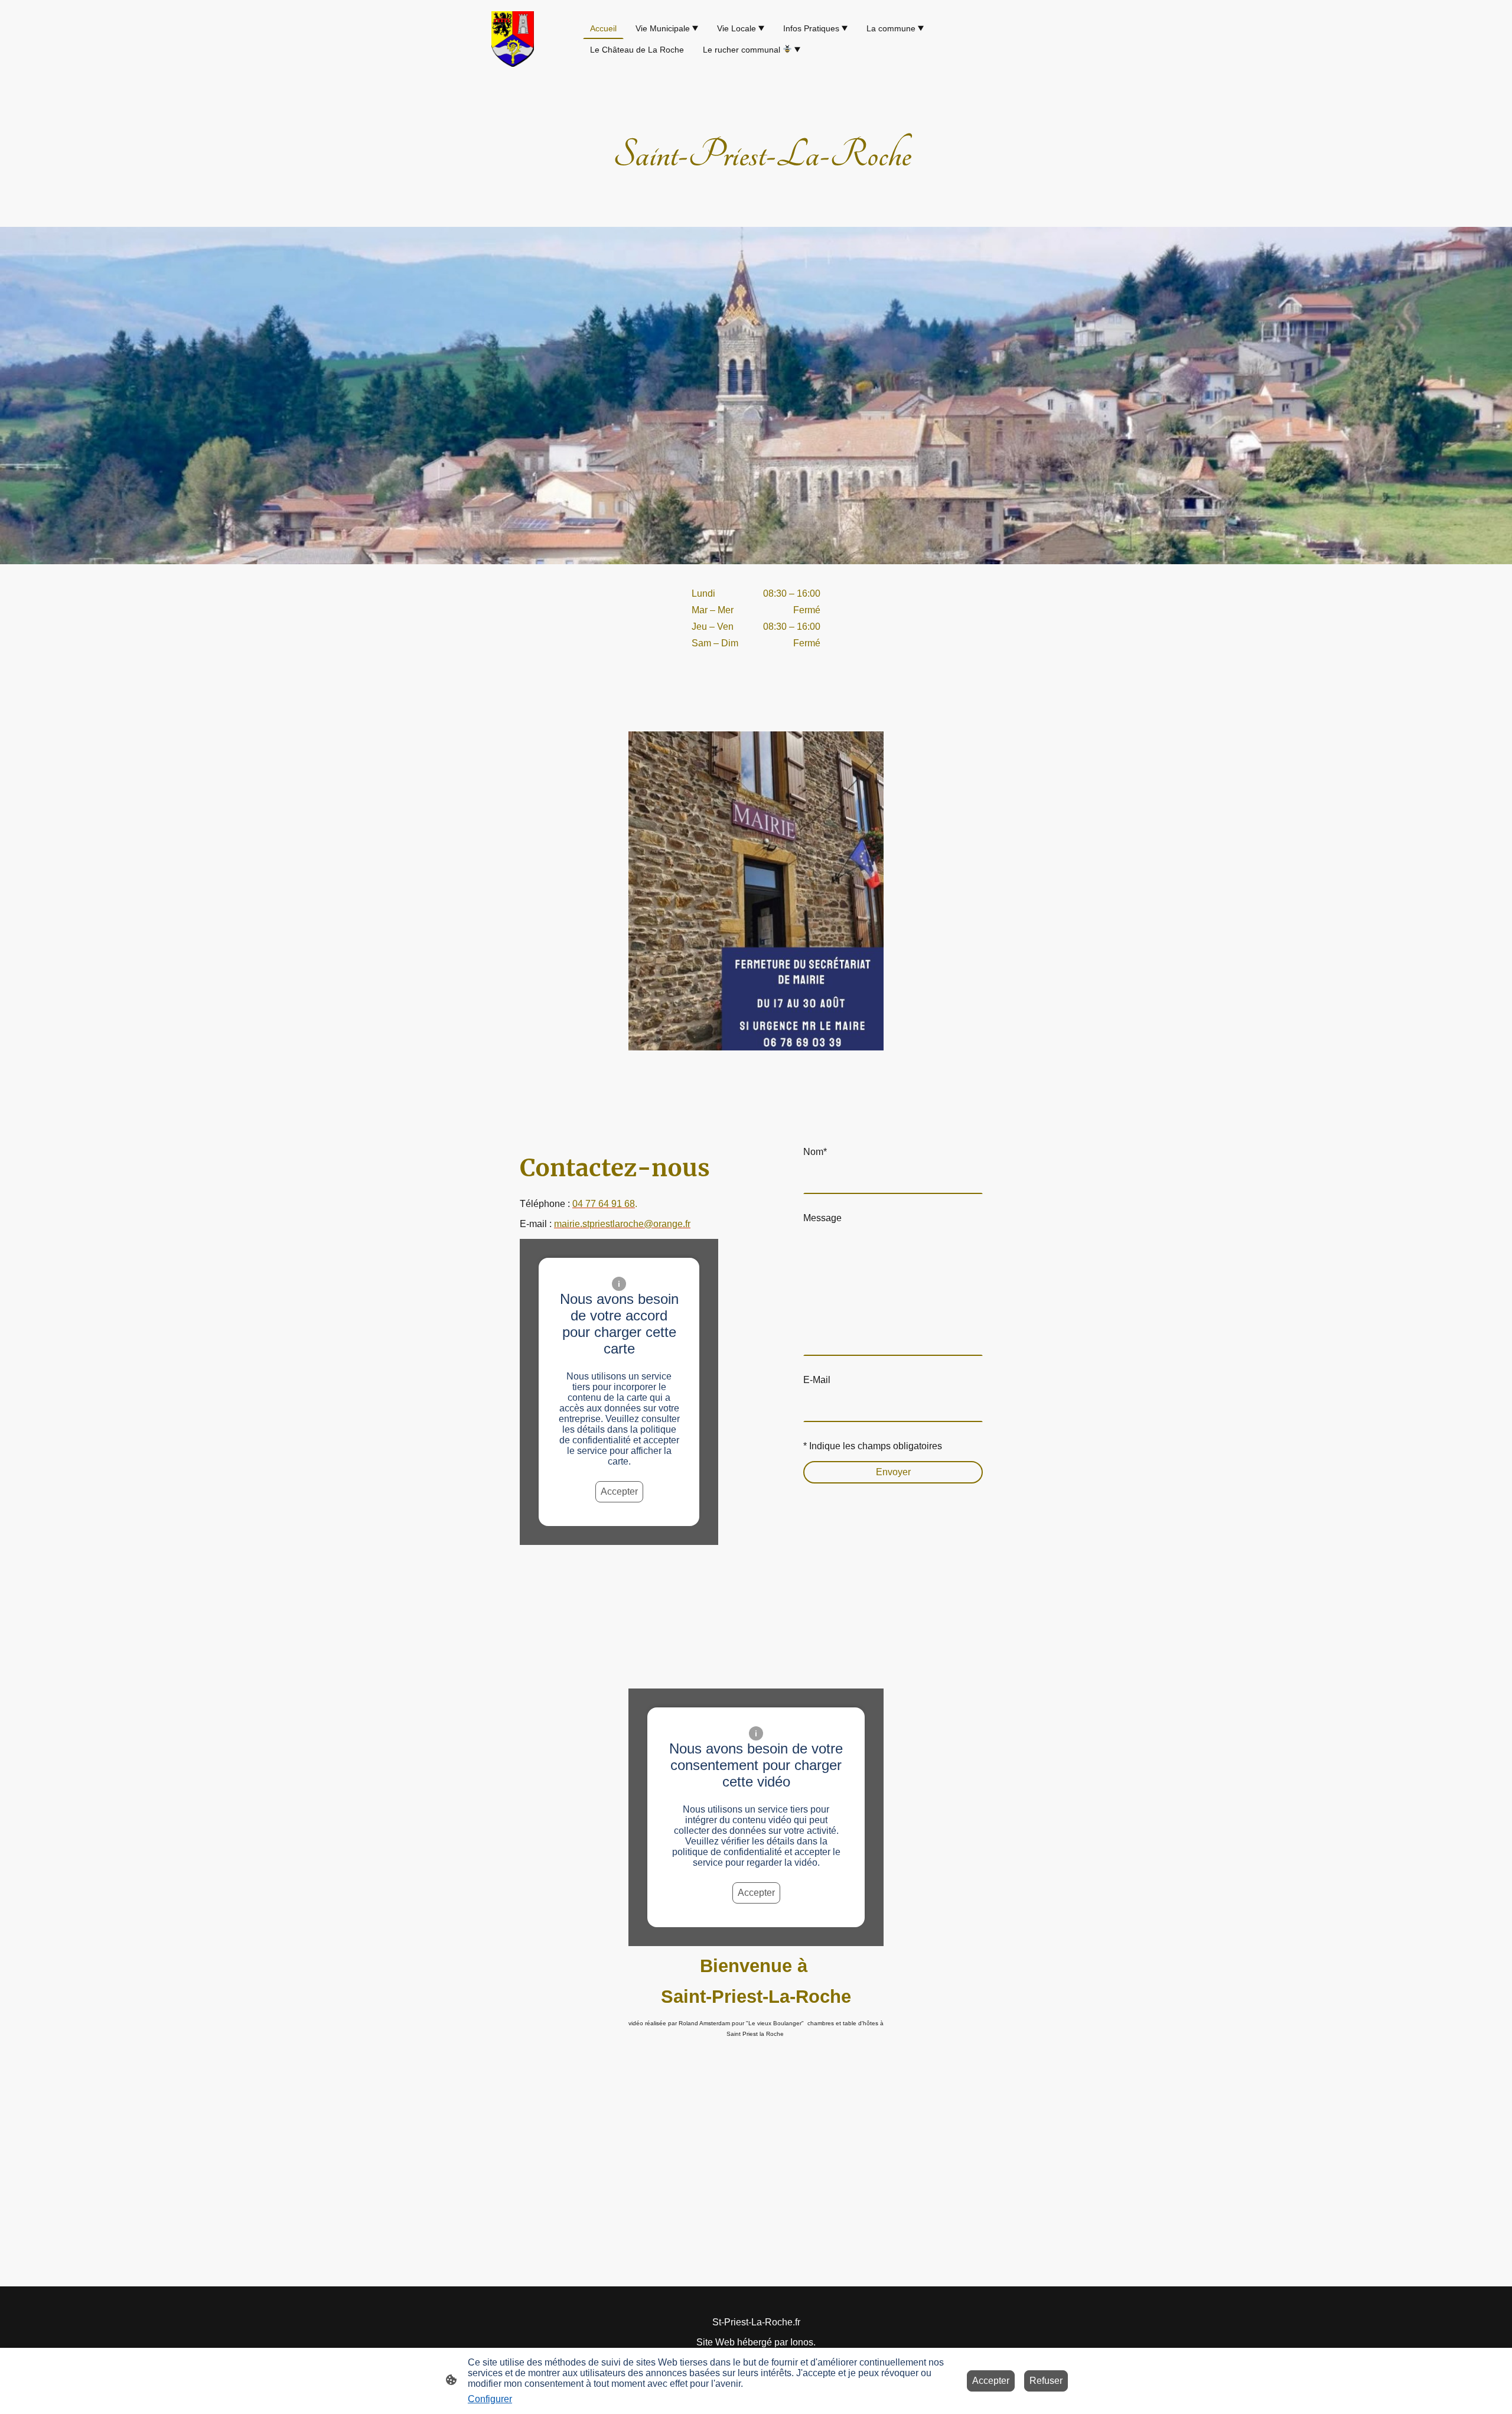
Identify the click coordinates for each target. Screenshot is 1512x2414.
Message (822, 1218)
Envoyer (893, 1472)
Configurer (490, 2399)
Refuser (1046, 2381)
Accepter (619, 1491)
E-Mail (817, 1380)
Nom (815, 1152)
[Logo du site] (513, 39)
